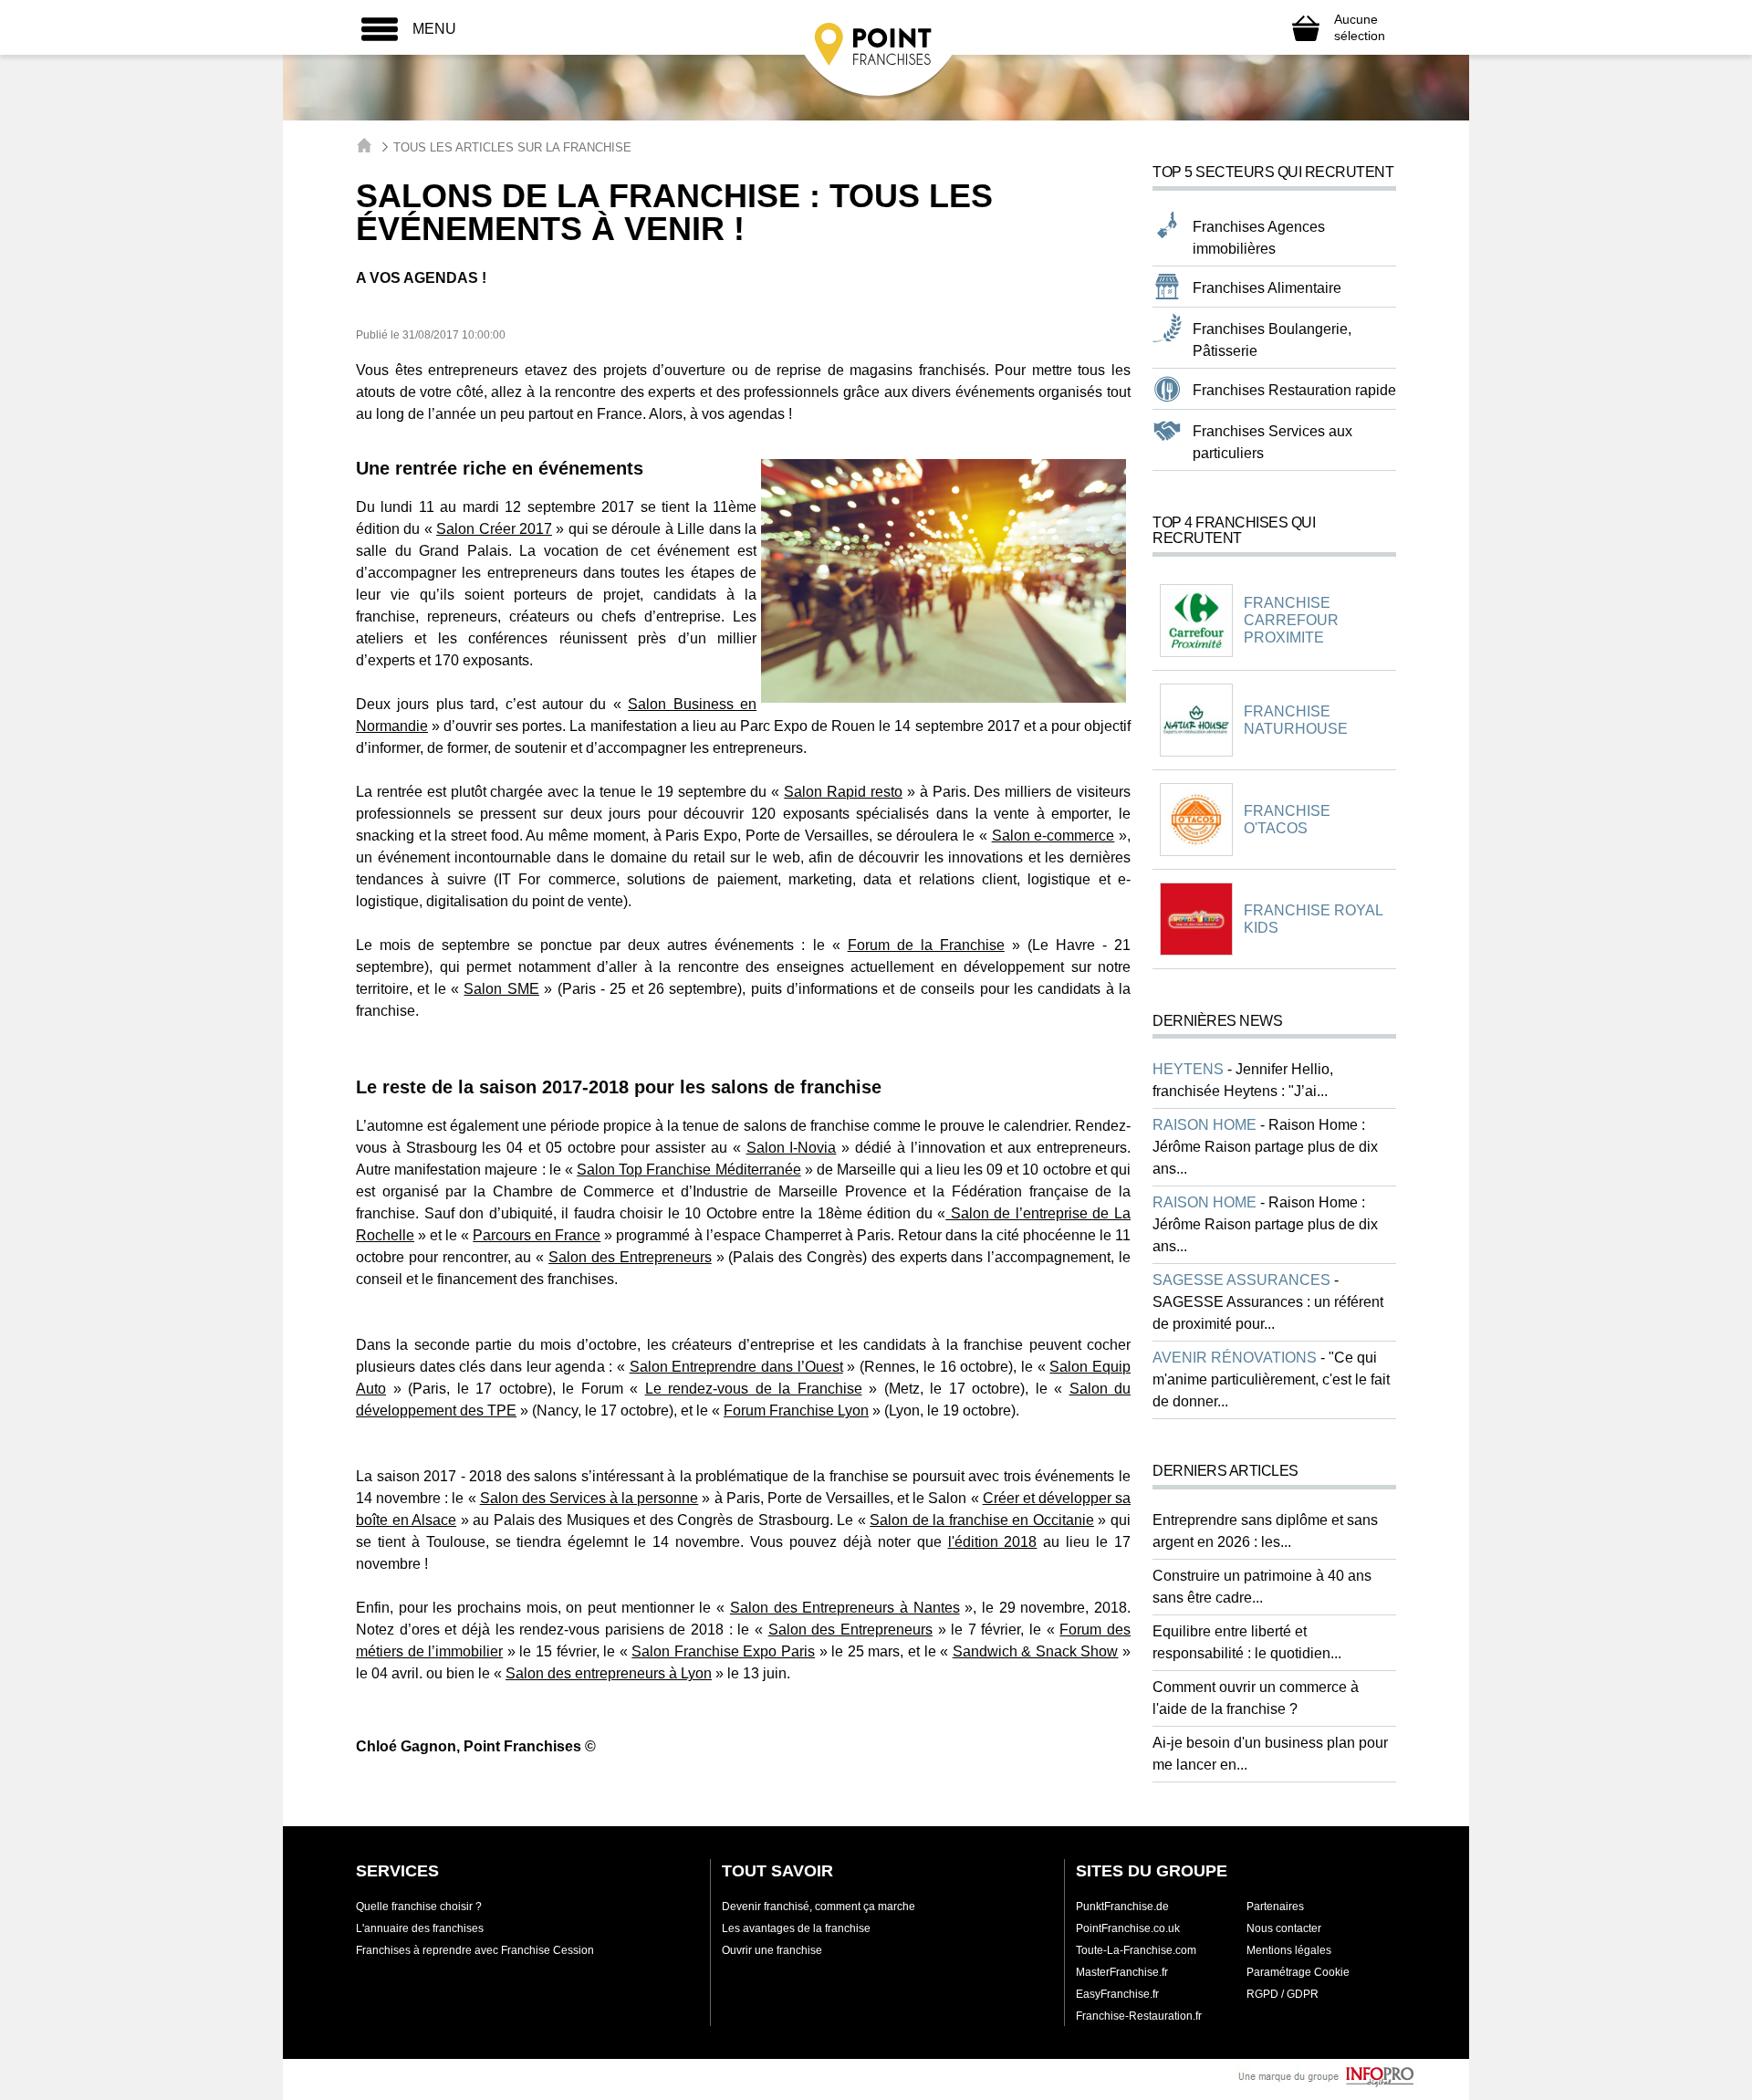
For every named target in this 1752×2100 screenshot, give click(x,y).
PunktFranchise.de (1122, 1907)
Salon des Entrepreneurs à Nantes (845, 1608)
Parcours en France (537, 1235)
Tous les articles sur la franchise (512, 147)
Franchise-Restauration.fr (1139, 2016)
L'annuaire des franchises (420, 1928)
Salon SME (501, 989)
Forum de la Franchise (926, 945)
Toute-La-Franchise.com (1136, 1950)
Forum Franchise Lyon (796, 1410)
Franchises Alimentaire (1267, 288)
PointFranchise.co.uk (1128, 1928)
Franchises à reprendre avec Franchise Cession (475, 1950)
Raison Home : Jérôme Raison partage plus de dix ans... (1265, 1147)
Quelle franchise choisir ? (419, 1907)
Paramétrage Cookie (1298, 1972)
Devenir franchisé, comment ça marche (819, 1907)
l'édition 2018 (993, 1542)
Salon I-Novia (792, 1148)
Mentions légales (1289, 1950)
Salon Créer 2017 (494, 529)
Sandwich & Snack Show (1036, 1651)
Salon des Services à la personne (589, 1498)
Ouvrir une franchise (772, 1950)
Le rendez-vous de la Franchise (754, 1389)
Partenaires (1275, 1907)
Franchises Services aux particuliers (1272, 442)
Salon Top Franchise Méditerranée (689, 1170)
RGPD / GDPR (1283, 1994)
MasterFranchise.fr (1122, 1972)
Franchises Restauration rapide (1294, 390)
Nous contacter (1284, 1928)
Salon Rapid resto (843, 792)
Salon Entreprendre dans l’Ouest (736, 1367)
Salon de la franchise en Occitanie (982, 1520)
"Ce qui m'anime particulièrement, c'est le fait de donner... (1271, 1379)
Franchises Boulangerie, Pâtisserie (1272, 340)
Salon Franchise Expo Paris (723, 1651)
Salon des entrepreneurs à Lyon (609, 1673)
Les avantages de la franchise (796, 1928)
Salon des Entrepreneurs (630, 1257)
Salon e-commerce (1053, 836)
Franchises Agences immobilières (1259, 238)
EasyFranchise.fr (1117, 1994)
